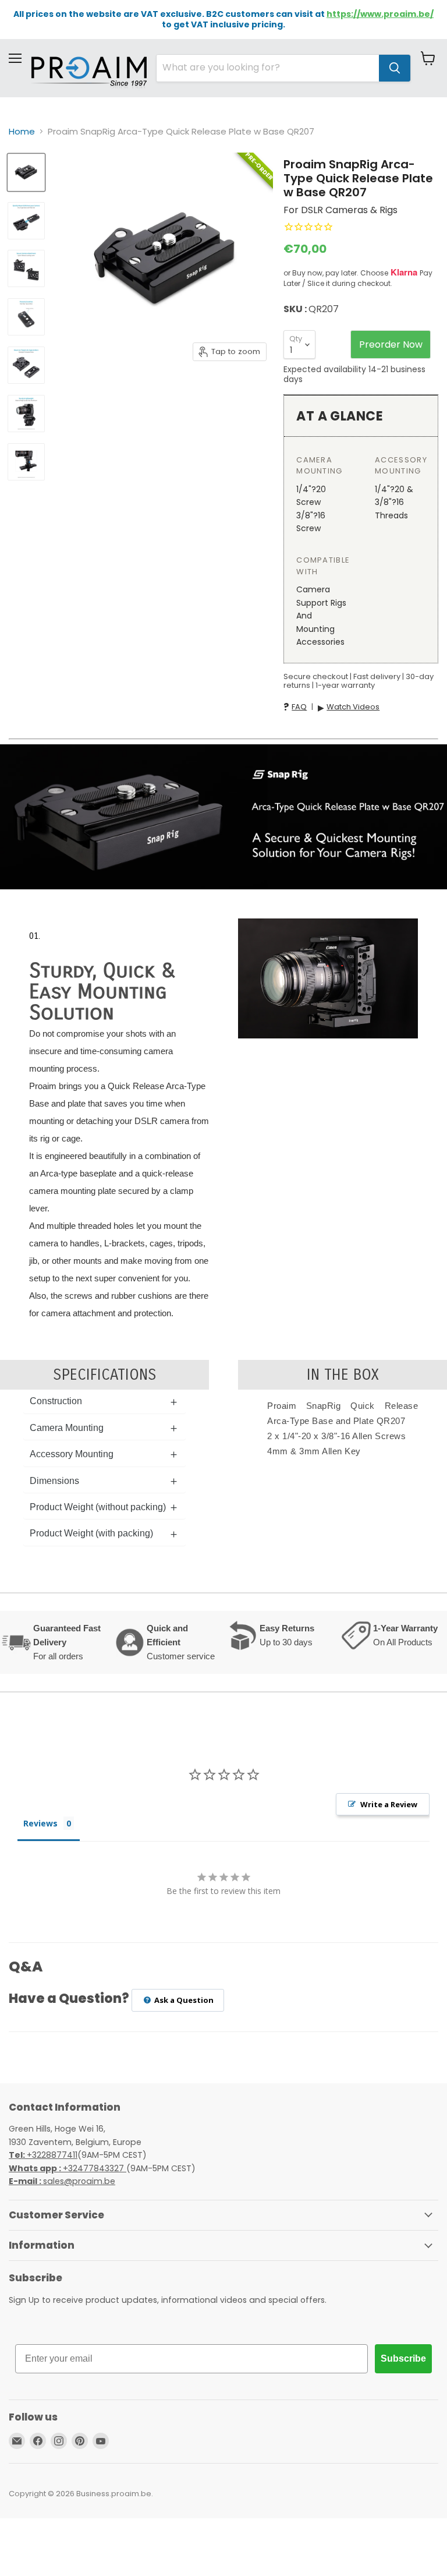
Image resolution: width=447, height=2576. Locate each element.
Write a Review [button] (389, 1804)
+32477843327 (68, 2168)
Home (22, 131)
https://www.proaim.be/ (380, 14)
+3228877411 (43, 2155)
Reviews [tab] (40, 1823)
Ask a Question (183, 2000)
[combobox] (268, 68)
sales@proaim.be (62, 2181)
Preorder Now (391, 344)
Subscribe (403, 2358)
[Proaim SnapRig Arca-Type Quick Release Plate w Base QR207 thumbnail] (26, 172)
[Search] (395, 68)
